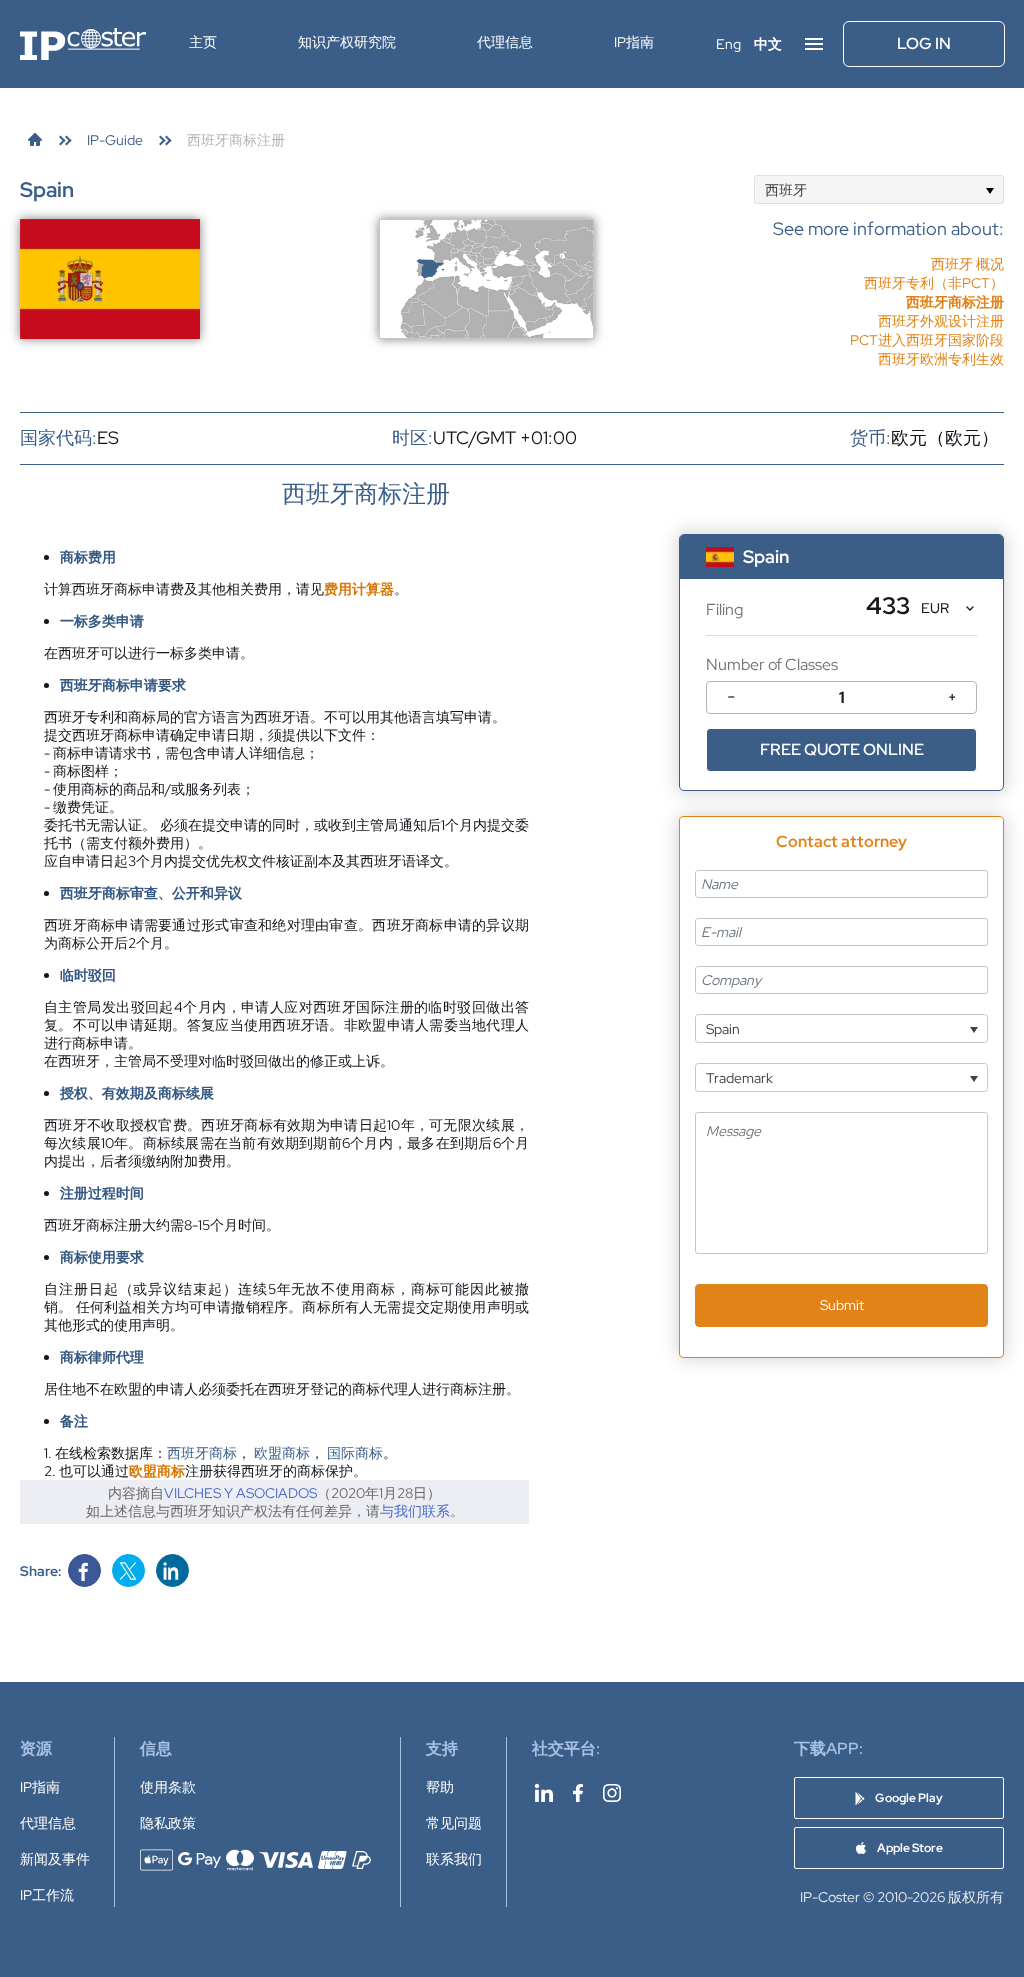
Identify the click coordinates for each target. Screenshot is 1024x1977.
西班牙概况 (967, 264)
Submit (842, 1305)
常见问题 (454, 1823)
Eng (728, 44)
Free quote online (842, 749)
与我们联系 (415, 1511)
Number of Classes (772, 664)
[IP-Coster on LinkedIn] (544, 1793)
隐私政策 (168, 1823)
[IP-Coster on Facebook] (578, 1793)
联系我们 (454, 1859)
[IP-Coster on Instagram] (612, 1793)
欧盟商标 (282, 1453)
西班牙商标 (202, 1453)
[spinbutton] (841, 697)
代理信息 (505, 42)
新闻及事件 (55, 1859)
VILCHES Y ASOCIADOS (240, 1493)
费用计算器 (359, 589)
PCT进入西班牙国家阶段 (927, 340)
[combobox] (879, 189)
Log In (924, 43)
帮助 (440, 1787)
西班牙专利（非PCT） (934, 283)
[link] (35, 140)
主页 (203, 42)
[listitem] (888, 283)
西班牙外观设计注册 (941, 321)
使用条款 (168, 1787)
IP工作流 (47, 1895)
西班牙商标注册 (955, 302)
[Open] (989, 189)
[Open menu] (814, 44)
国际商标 (355, 1453)
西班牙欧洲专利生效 (941, 359)
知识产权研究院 (347, 42)
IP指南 (634, 42)
